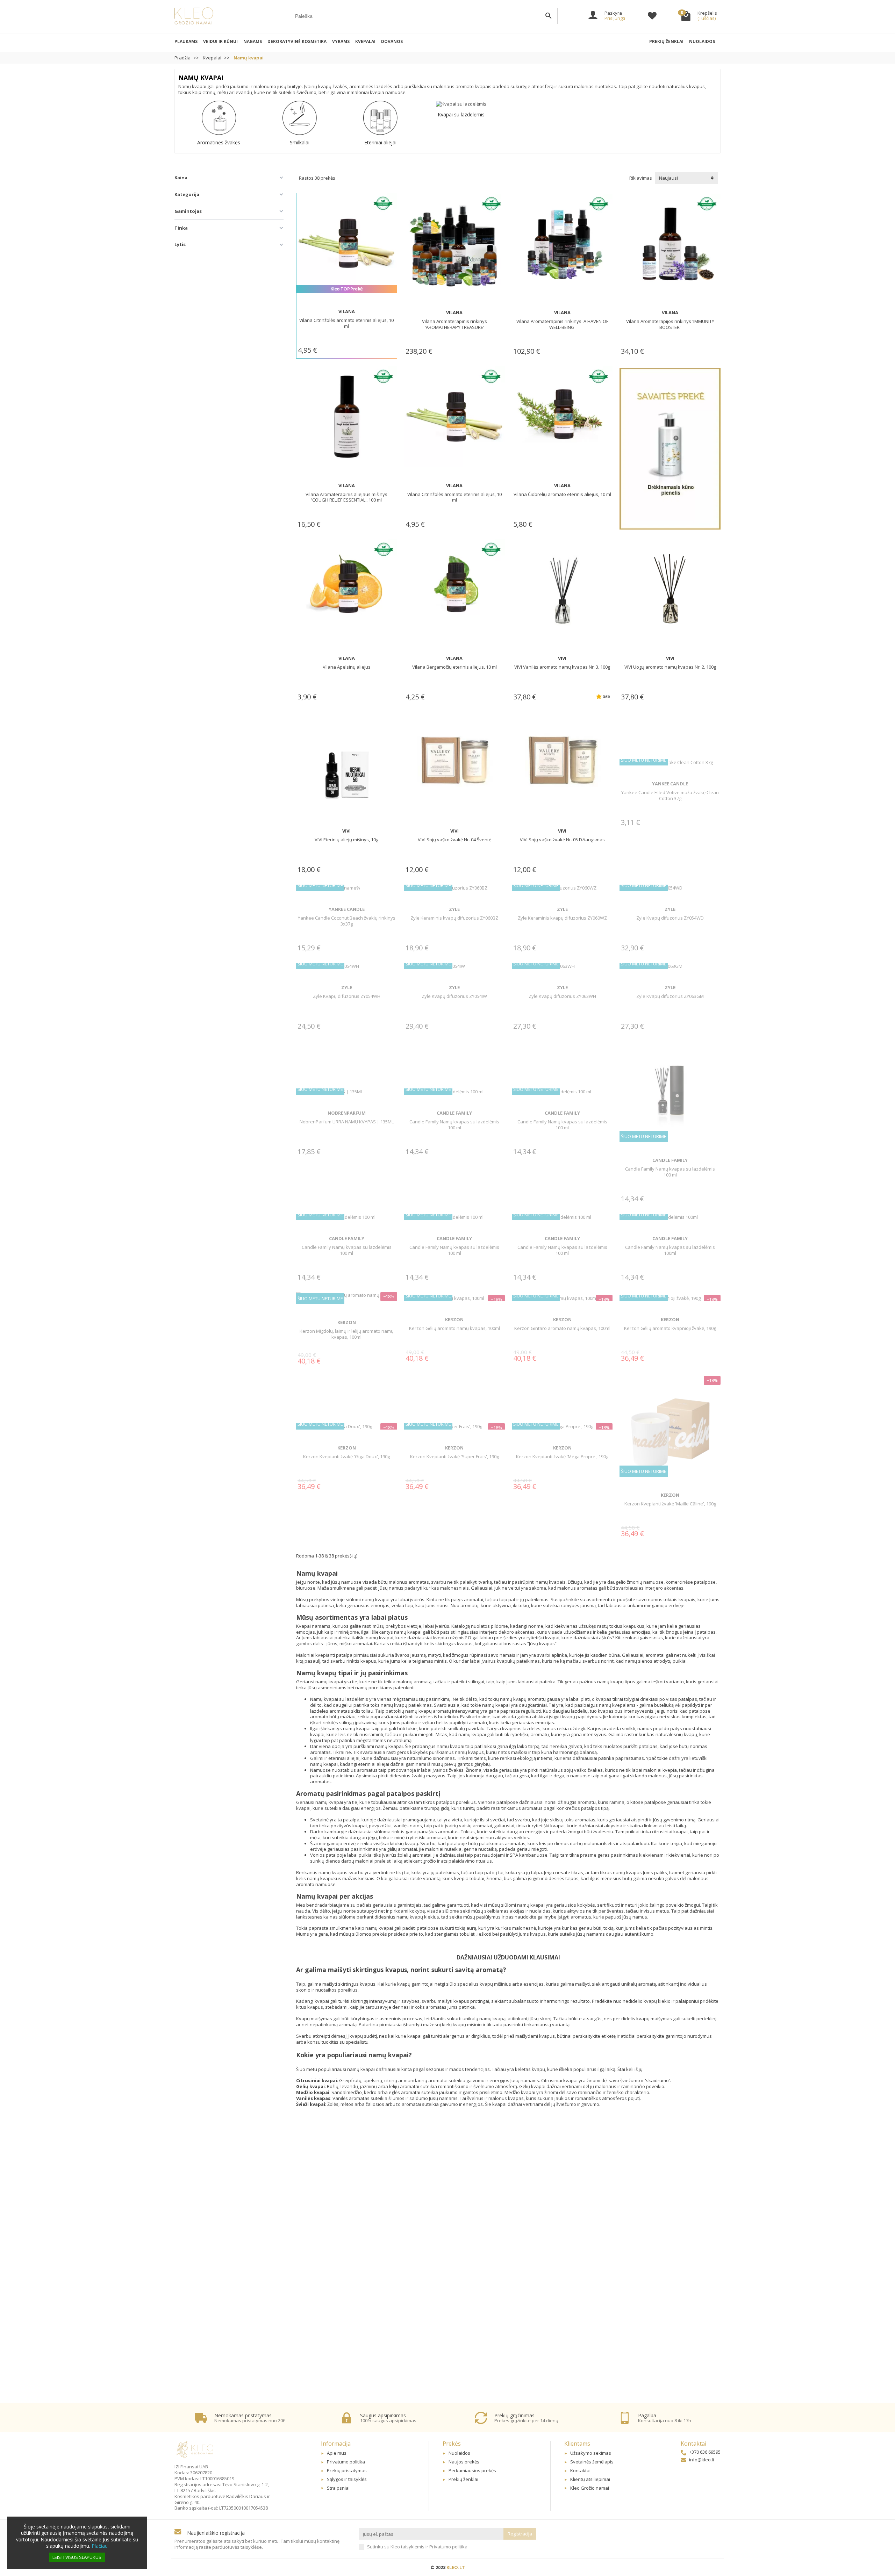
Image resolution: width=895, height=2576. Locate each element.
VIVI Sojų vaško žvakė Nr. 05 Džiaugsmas (562, 840)
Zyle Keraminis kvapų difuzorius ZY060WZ (562, 918)
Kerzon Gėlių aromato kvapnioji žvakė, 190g (670, 1328)
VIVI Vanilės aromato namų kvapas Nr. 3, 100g (562, 667)
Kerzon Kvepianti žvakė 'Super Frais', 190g (454, 1456)
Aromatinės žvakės (219, 142)
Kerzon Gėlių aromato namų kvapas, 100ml (454, 1328)
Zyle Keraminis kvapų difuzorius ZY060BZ (454, 918)
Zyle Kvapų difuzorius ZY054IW (454, 996)
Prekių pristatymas (347, 2470)
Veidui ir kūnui (220, 41)
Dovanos (392, 41)
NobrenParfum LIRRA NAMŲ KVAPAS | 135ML (347, 1122)
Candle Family (454, 1113)
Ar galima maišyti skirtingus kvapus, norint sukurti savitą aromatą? (401, 1970)
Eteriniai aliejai (380, 142)
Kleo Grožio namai (590, 2488)
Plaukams (186, 41)
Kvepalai (365, 41)
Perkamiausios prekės (472, 2470)
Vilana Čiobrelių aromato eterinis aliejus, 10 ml (562, 494)
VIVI (562, 658)
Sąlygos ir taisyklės (347, 2479)
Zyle (454, 909)
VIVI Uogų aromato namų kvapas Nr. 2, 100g (670, 667)
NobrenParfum (347, 1113)
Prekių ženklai (666, 41)
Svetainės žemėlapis (592, 2462)
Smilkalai (300, 142)
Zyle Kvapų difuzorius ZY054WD (670, 918)
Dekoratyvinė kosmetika (297, 41)
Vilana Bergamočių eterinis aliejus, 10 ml (454, 667)
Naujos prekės (464, 2462)
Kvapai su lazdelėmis (461, 114)
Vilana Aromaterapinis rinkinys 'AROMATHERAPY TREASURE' (454, 324)
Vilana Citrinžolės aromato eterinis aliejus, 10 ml (346, 323)
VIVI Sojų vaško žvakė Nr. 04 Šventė (454, 840)
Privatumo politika (346, 2462)
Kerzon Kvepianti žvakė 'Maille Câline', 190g (670, 1504)
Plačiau (100, 2546)
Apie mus (337, 2453)
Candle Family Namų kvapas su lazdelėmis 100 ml (454, 1125)
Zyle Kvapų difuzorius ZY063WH (562, 996)
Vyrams (341, 41)
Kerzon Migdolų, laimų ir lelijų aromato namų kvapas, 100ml (347, 1334)
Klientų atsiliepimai (590, 2479)
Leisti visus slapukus (77, 2557)
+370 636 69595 (705, 2452)
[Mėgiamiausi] (652, 17)
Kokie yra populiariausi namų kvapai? (354, 2055)
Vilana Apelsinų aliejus (347, 667)
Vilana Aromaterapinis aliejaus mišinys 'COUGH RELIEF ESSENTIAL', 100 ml (346, 497)
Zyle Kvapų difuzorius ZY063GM (670, 996)
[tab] (508, 1970)
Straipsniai (338, 2488)
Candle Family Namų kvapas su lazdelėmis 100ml (670, 1250)
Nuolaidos (702, 41)
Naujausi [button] (668, 178)
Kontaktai (580, 2470)
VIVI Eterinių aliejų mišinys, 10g (346, 840)
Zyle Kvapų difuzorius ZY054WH (347, 996)
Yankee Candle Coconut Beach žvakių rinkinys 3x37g (347, 921)
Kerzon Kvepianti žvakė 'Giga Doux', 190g (346, 1456)
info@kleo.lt (702, 2460)
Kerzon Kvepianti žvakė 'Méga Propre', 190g (562, 1456)
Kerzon (347, 1322)
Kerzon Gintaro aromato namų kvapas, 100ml (562, 1328)
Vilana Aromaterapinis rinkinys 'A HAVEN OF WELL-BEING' (562, 324)
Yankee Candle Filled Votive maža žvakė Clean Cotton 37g (670, 795)
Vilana (347, 311)
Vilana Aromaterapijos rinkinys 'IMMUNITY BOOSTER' (670, 324)
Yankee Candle (670, 784)
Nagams (253, 41)
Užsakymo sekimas (591, 2453)
